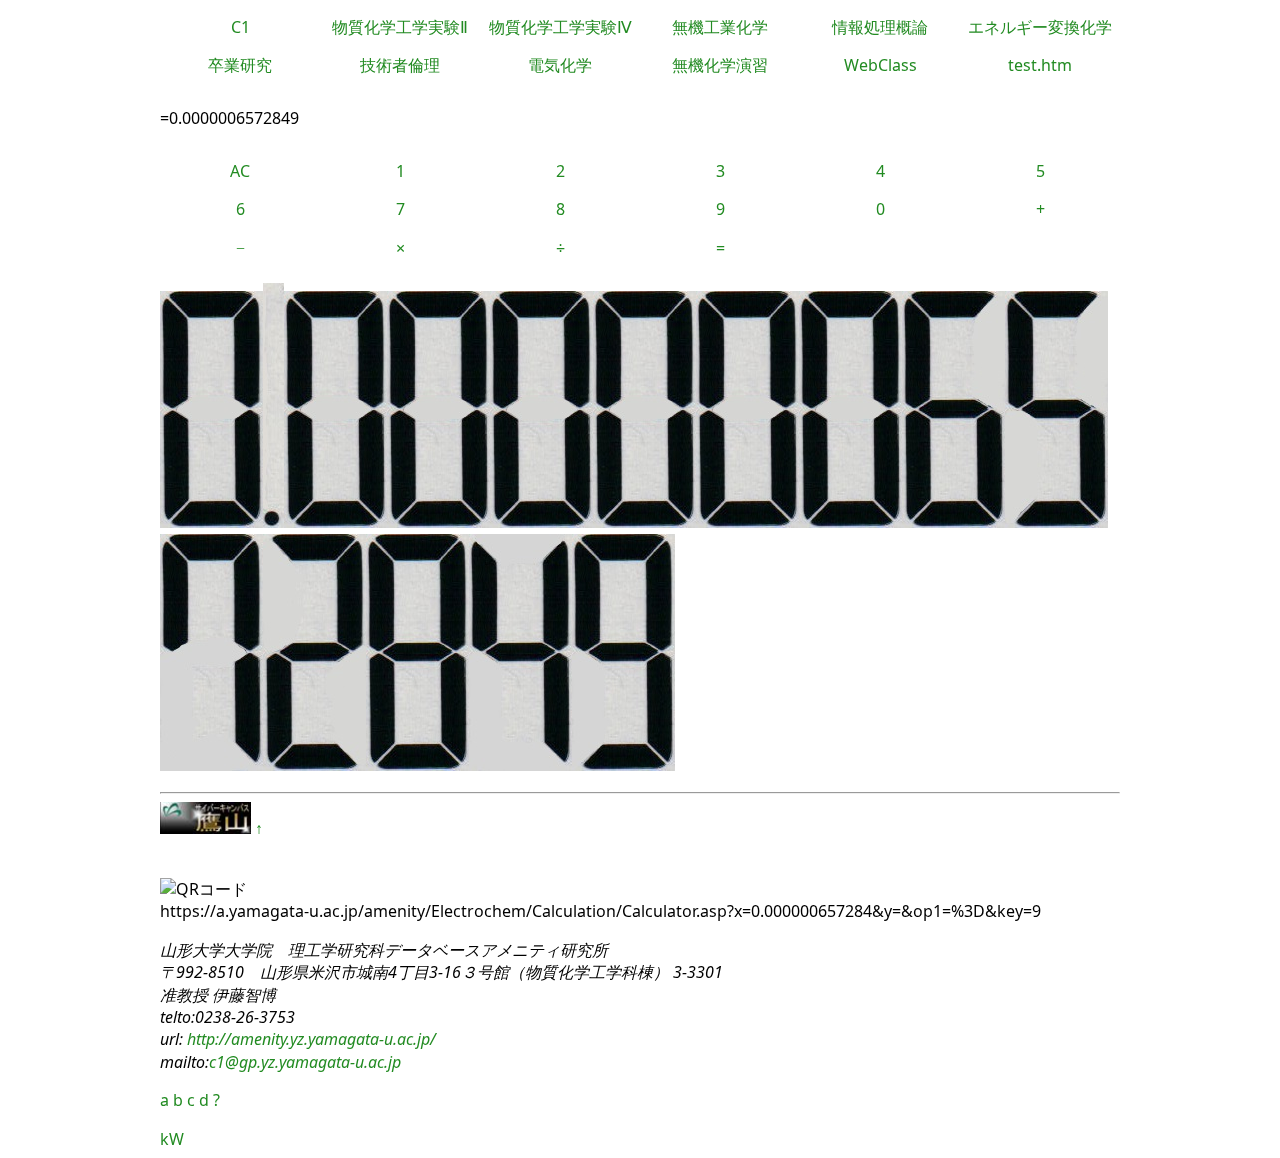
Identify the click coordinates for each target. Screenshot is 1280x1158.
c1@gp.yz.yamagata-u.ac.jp (305, 1062)
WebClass (880, 65)
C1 (240, 27)
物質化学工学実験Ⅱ (400, 27)
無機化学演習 (720, 65)
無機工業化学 (720, 27)
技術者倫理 (400, 65)
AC (240, 171)
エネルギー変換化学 (1040, 27)
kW (172, 1139)
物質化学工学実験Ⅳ (560, 27)
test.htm (1040, 65)
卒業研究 (240, 65)
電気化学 (560, 65)
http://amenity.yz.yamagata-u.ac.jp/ (309, 1039)
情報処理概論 (880, 27)
